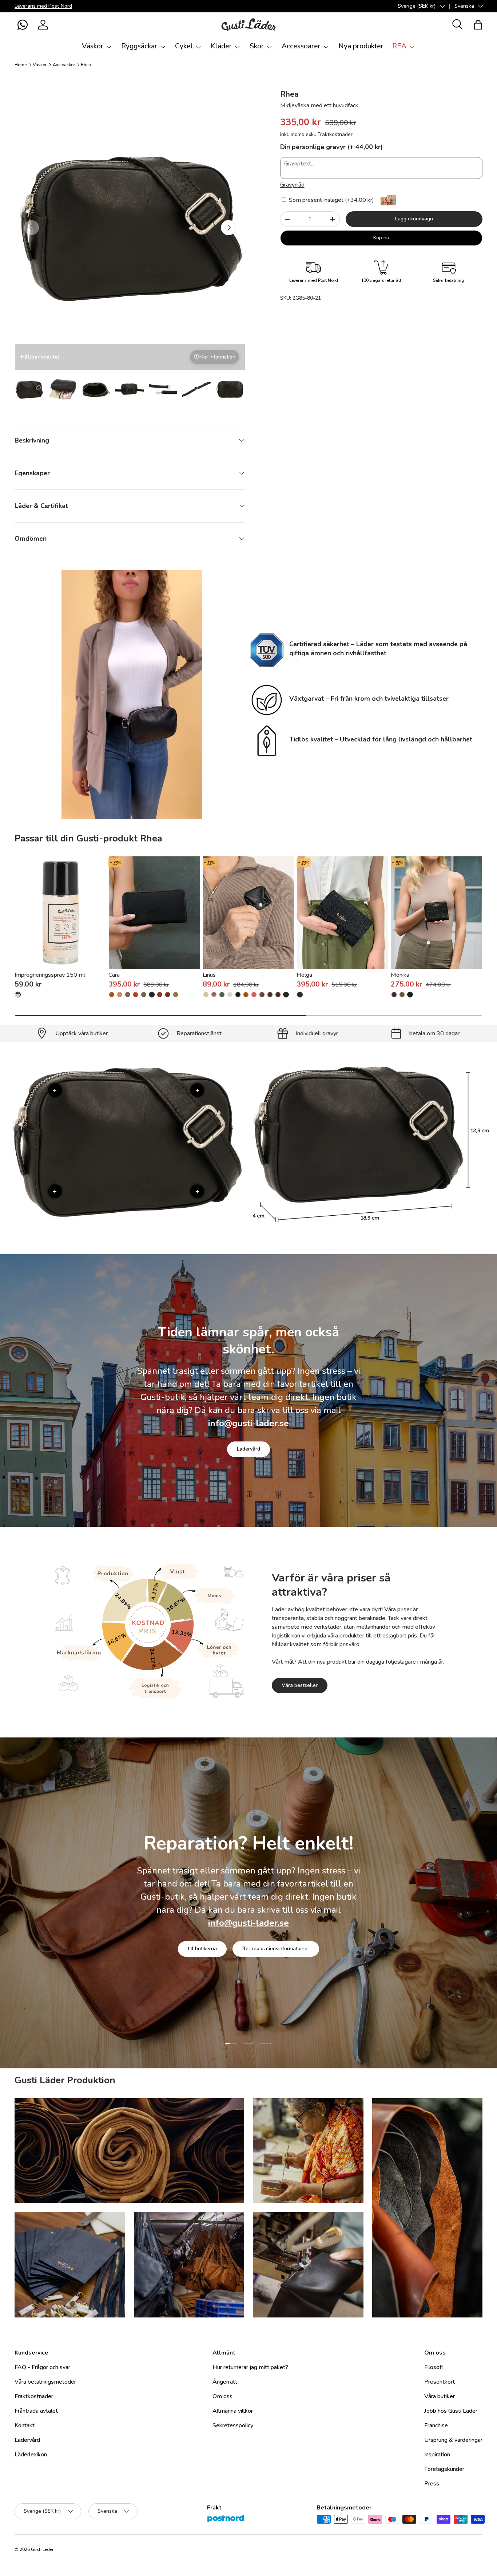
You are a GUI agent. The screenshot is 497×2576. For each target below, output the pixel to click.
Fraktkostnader (335, 134)
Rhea (86, 65)
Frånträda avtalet (36, 2411)
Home (21, 65)
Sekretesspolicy (233, 2425)
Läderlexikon (31, 2455)
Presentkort (440, 2382)
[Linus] (249, 913)
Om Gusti (206, 1949)
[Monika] (437, 913)
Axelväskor (64, 65)
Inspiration (437, 2455)
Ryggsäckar (139, 46)
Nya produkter (361, 46)
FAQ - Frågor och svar (42, 2367)
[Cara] (154, 913)
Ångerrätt (225, 2382)
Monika (400, 975)
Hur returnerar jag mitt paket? (250, 2367)
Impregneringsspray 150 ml (50, 975)
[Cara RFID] (136, 995)
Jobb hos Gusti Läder (451, 2411)
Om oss (222, 2396)
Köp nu (381, 238)
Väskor (93, 46)
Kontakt (25, 2425)
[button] (23, 25)
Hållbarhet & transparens (272, 1949)
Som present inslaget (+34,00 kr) (331, 200)
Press (432, 2484)
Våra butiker (440, 2396)
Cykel (184, 46)
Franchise (436, 2425)
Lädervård (249, 1449)
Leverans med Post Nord (43, 6)
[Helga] (342, 913)
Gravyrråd (292, 185)
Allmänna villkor (233, 2411)
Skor (257, 46)
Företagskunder (444, 2469)
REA (399, 46)
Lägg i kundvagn (414, 219)
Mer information (217, 357)
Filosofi (434, 2367)
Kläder (221, 46)
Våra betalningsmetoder (45, 2382)
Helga (304, 975)
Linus (209, 975)
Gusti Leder (42, 2549)
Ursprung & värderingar (453, 2440)
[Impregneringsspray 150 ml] (60, 913)
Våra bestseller (300, 1685)
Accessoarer (301, 46)
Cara (114, 975)
